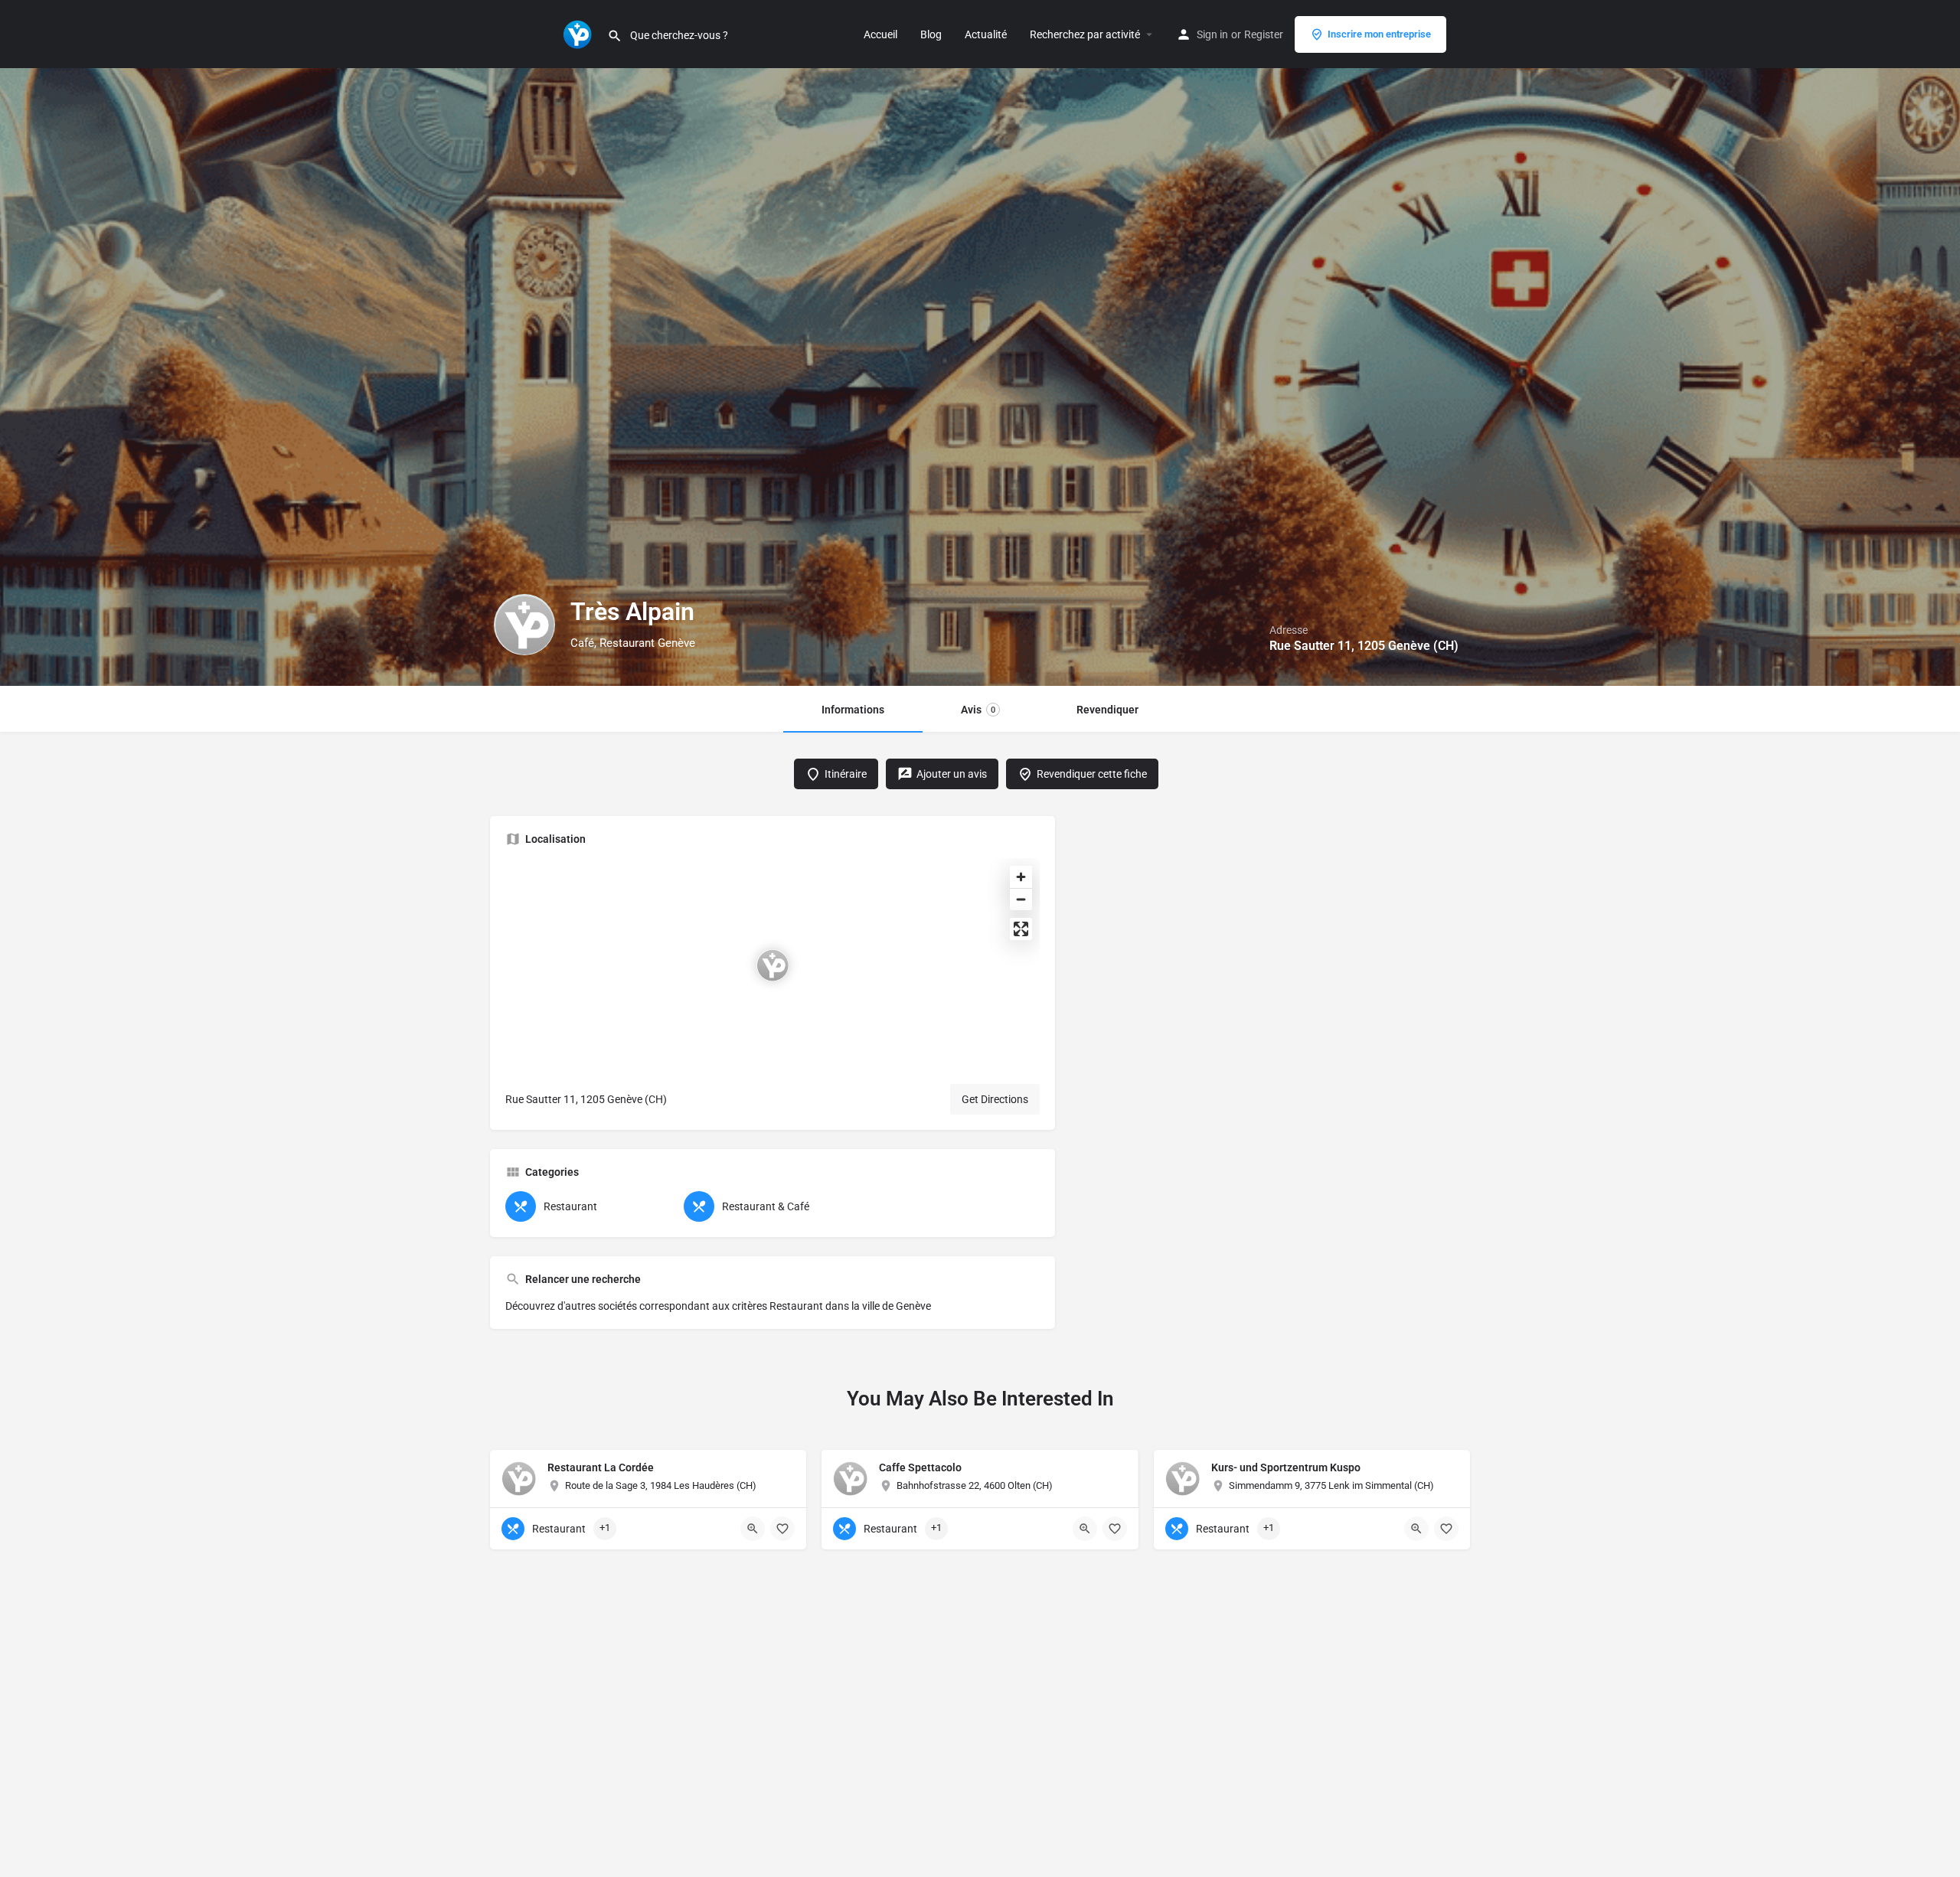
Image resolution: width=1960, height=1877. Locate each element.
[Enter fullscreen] (1021, 929)
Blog (931, 34)
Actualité (986, 34)
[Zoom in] (1021, 877)
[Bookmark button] (782, 1529)
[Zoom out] (1021, 899)
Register (1264, 34)
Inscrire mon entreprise (1379, 34)
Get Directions (995, 1099)
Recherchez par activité (1085, 34)
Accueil (880, 34)
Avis (978, 710)
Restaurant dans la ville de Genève (850, 1306)
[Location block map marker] (773, 965)
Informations (853, 710)
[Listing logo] (524, 625)
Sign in (1212, 34)
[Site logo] (579, 33)
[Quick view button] (753, 1529)
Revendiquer (1107, 710)
